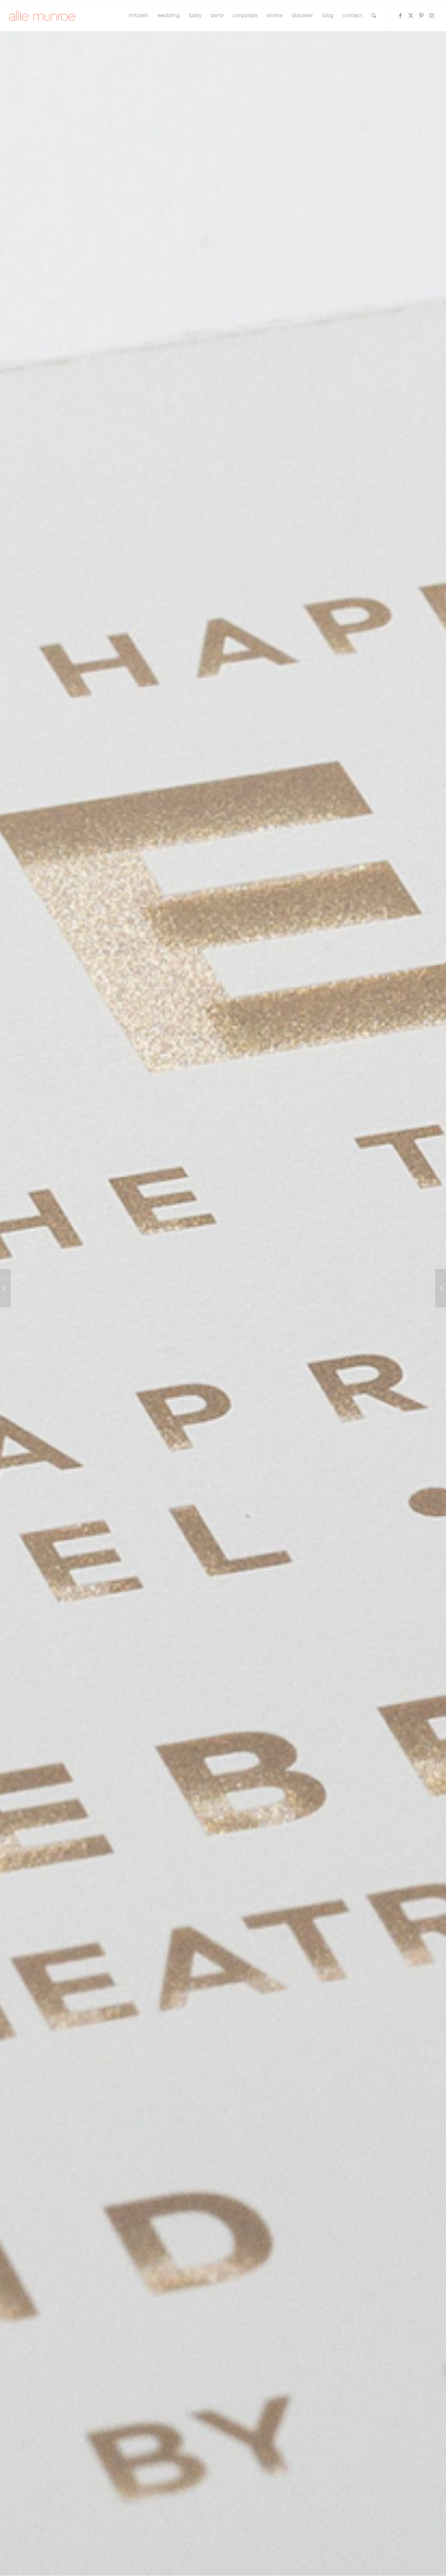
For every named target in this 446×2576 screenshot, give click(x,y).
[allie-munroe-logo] (43, 16)
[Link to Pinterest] (421, 15)
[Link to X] (411, 15)
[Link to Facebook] (400, 15)
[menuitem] (139, 16)
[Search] (374, 16)
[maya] (441, 1288)
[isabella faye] (5, 1288)
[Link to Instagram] (432, 15)
